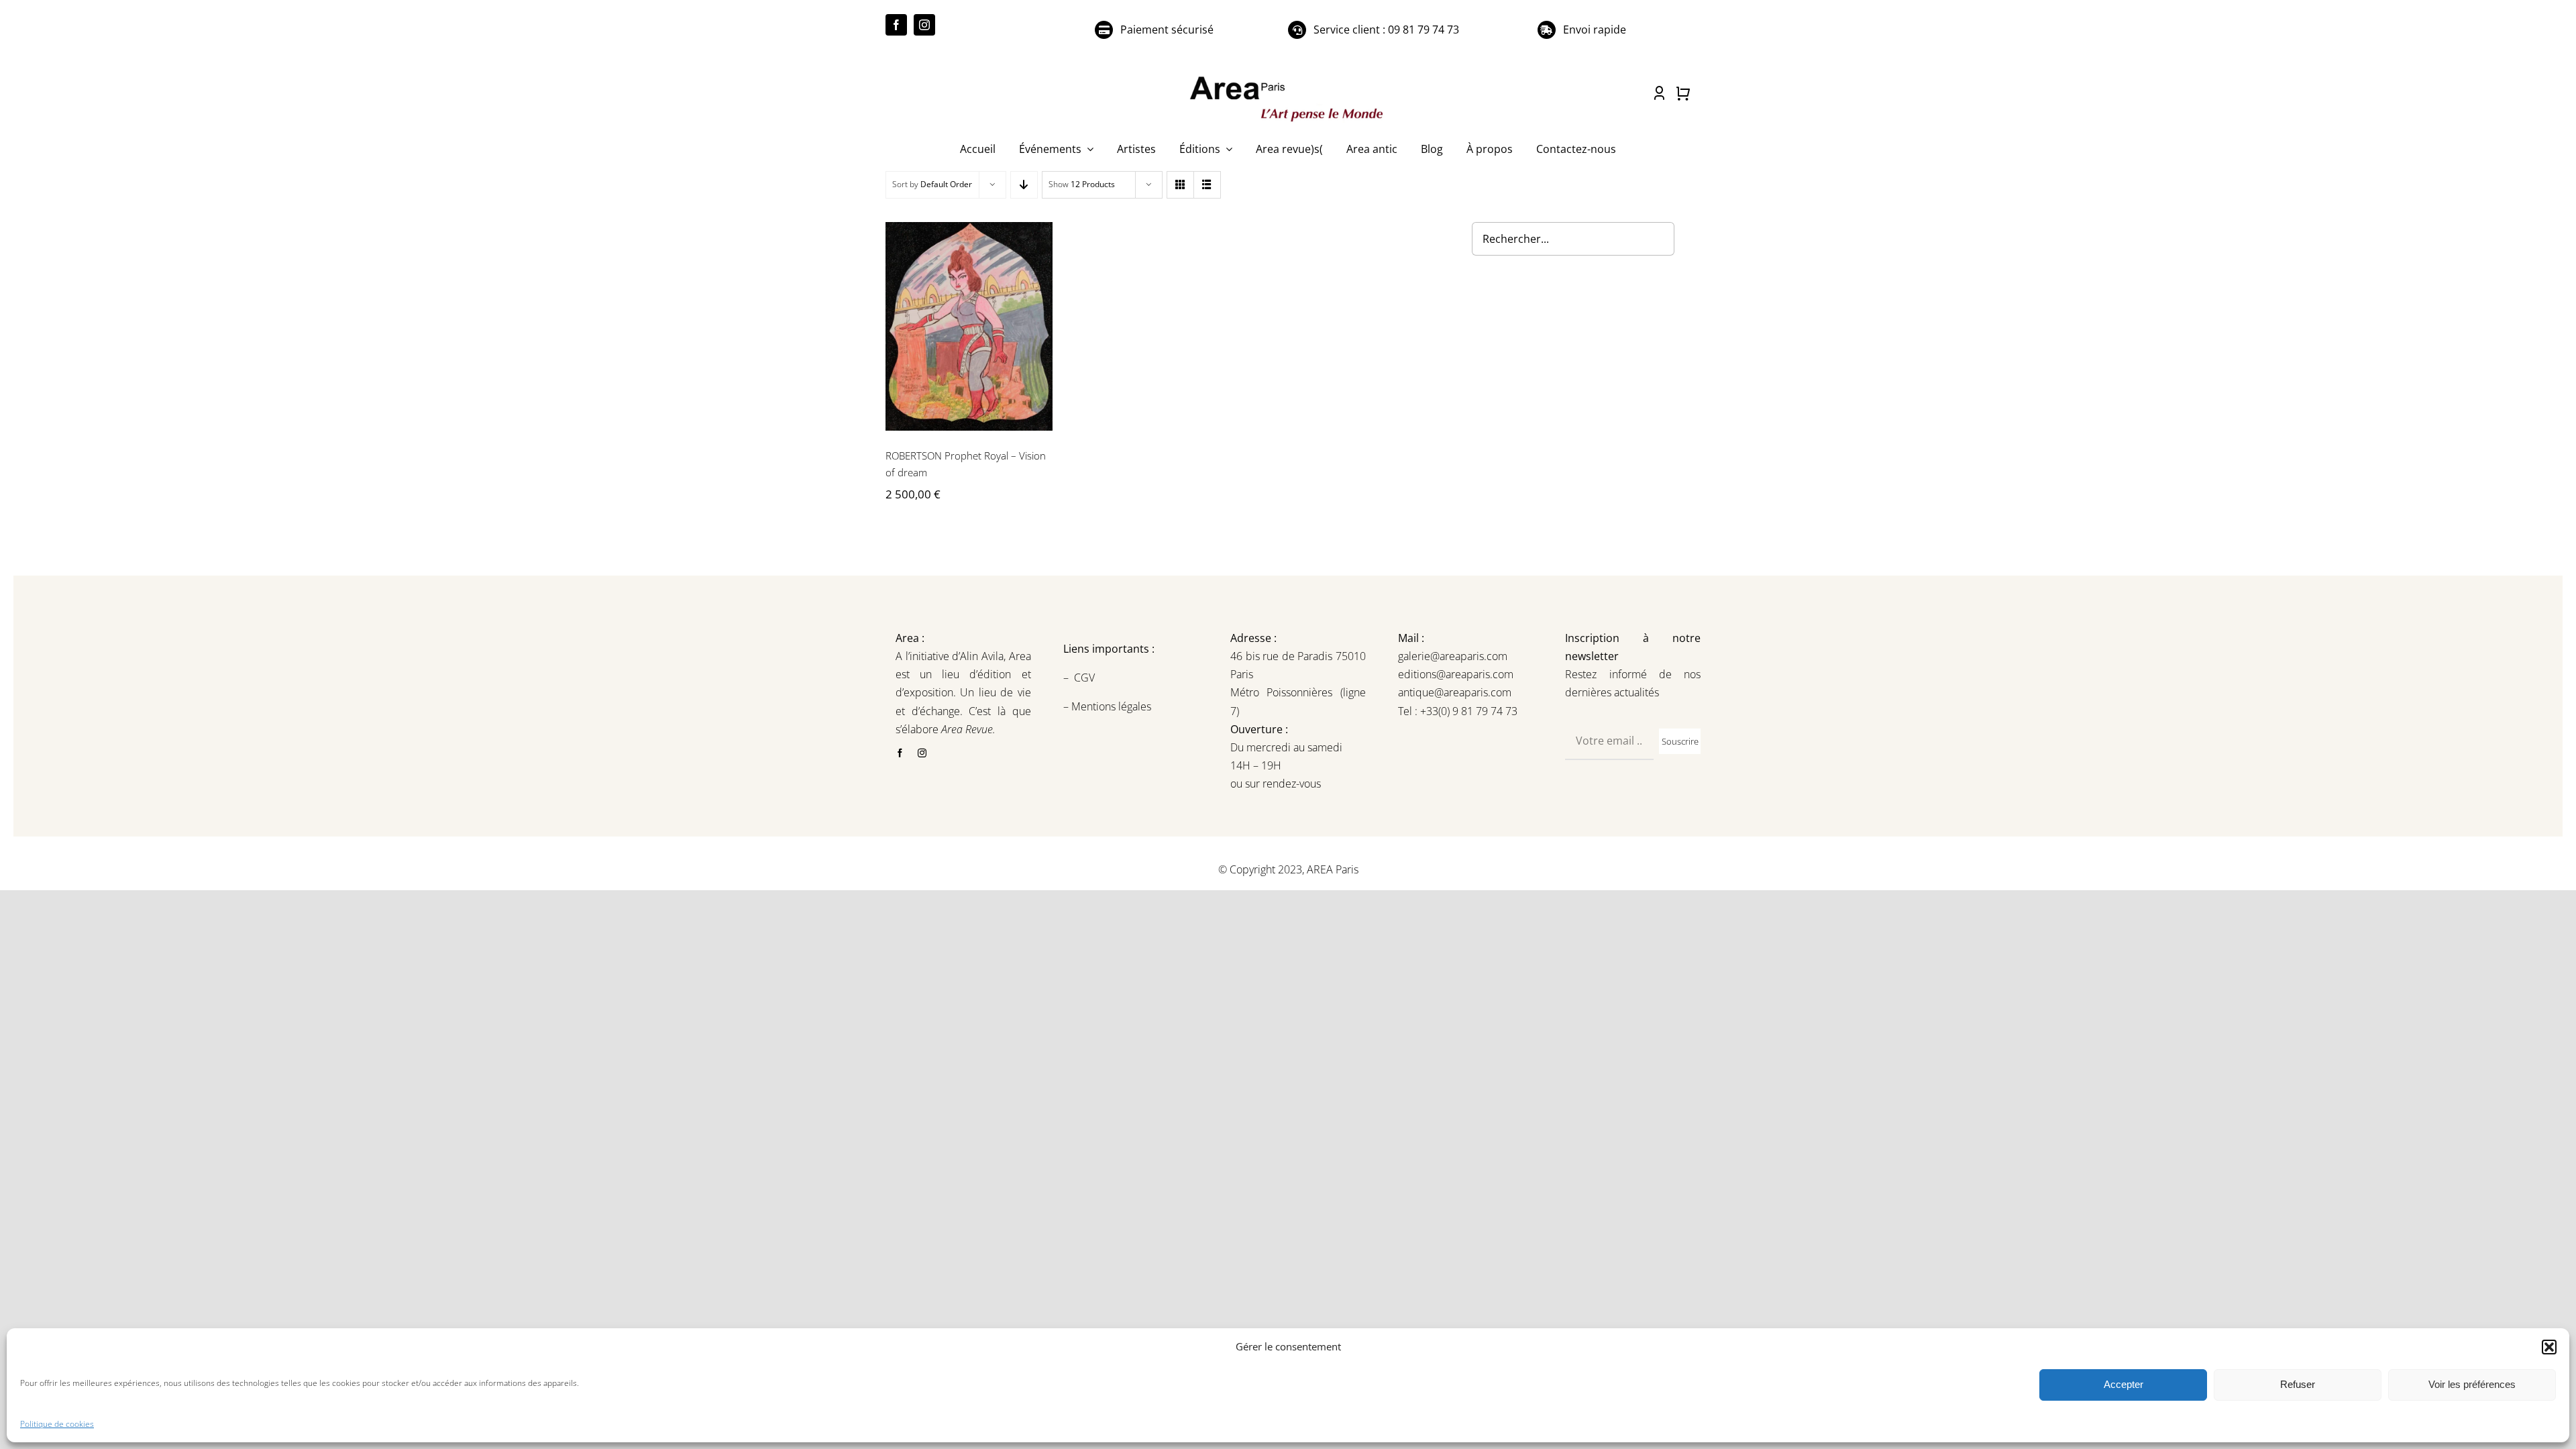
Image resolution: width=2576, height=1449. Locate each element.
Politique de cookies (57, 1424)
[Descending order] (1024, 185)
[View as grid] (1180, 185)
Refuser (2298, 1384)
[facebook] (896, 25)
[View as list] (1207, 185)
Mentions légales (1110, 706)
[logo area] (1288, 77)
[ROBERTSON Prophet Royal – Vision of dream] (969, 326)
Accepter (2124, 1384)
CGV (1086, 678)
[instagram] (924, 25)
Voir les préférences (2472, 1384)
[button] (2549, 1347)
